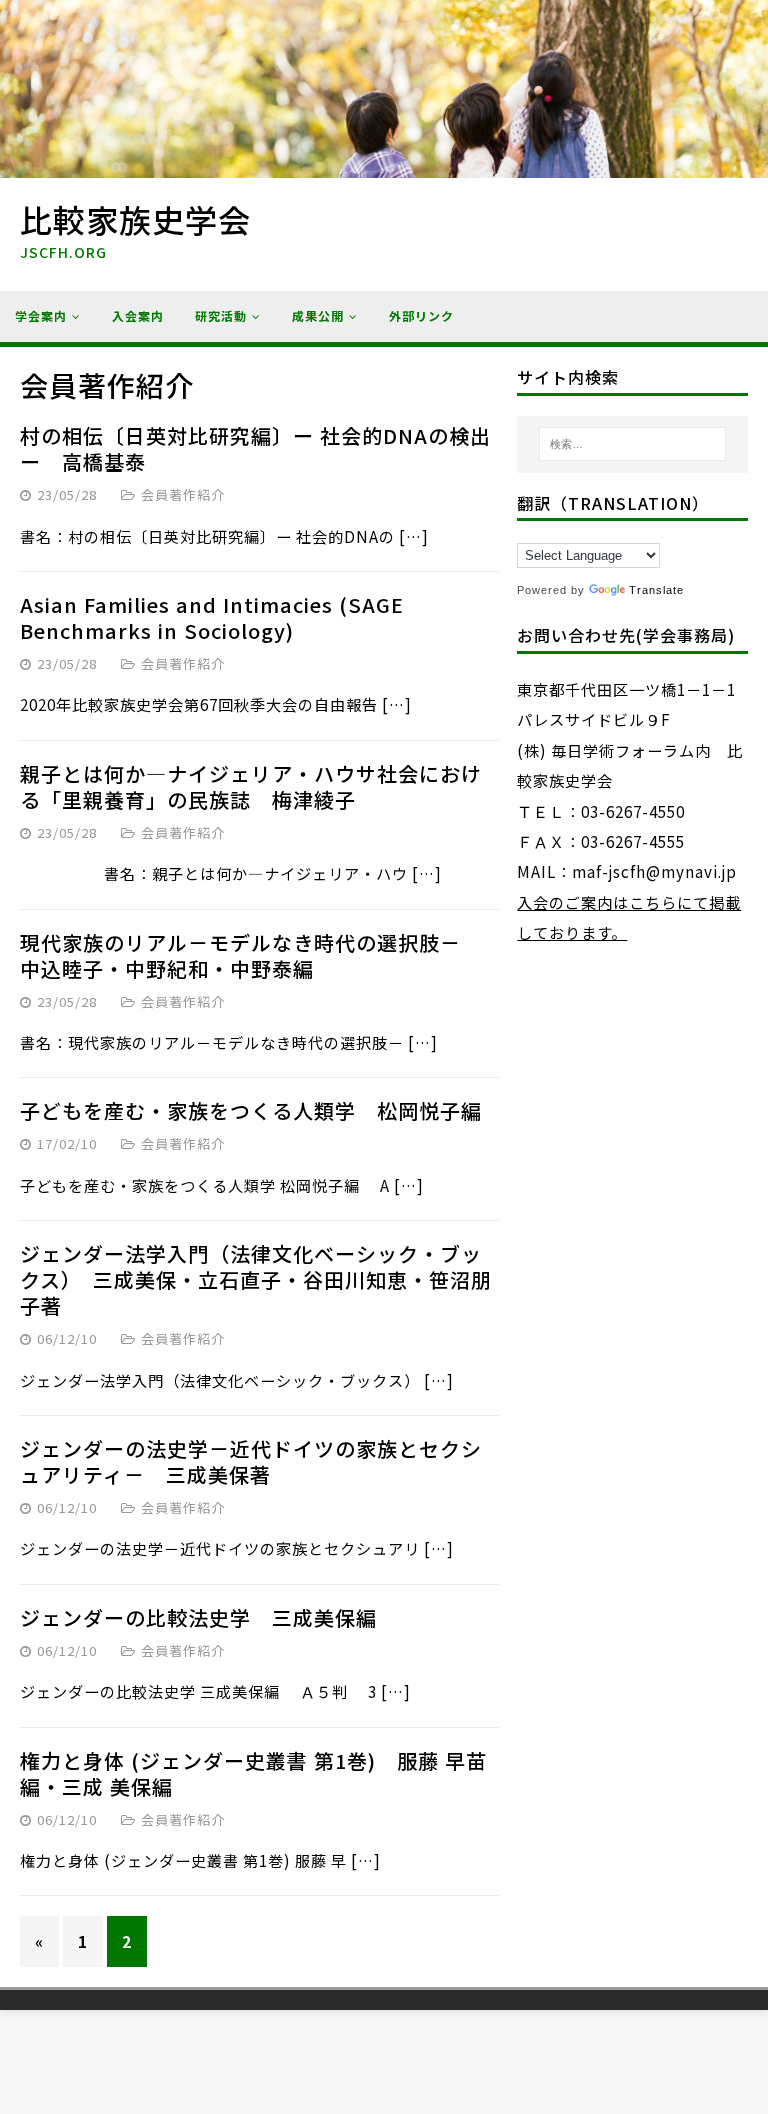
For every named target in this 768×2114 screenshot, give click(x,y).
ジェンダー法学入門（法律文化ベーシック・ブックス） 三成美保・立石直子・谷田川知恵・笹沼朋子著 (256, 1279)
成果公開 (318, 315)
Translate (656, 590)
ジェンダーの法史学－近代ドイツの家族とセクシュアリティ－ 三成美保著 (251, 1461)
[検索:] (632, 444)
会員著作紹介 (183, 494)
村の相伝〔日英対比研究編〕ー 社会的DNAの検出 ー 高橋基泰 (255, 448)
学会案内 (41, 315)
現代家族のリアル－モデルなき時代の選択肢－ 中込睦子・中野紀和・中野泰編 (251, 955)
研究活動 (221, 315)
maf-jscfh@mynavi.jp (654, 871)
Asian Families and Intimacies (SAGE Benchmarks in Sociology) (212, 617)
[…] (414, 536)
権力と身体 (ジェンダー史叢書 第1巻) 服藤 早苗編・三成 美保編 (253, 1773)
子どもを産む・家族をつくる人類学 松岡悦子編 (251, 1110)
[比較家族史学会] (384, 163)
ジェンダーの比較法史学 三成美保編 (198, 1617)
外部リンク (421, 315)
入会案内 (138, 315)
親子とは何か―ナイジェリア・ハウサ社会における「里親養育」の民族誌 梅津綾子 (251, 786)
